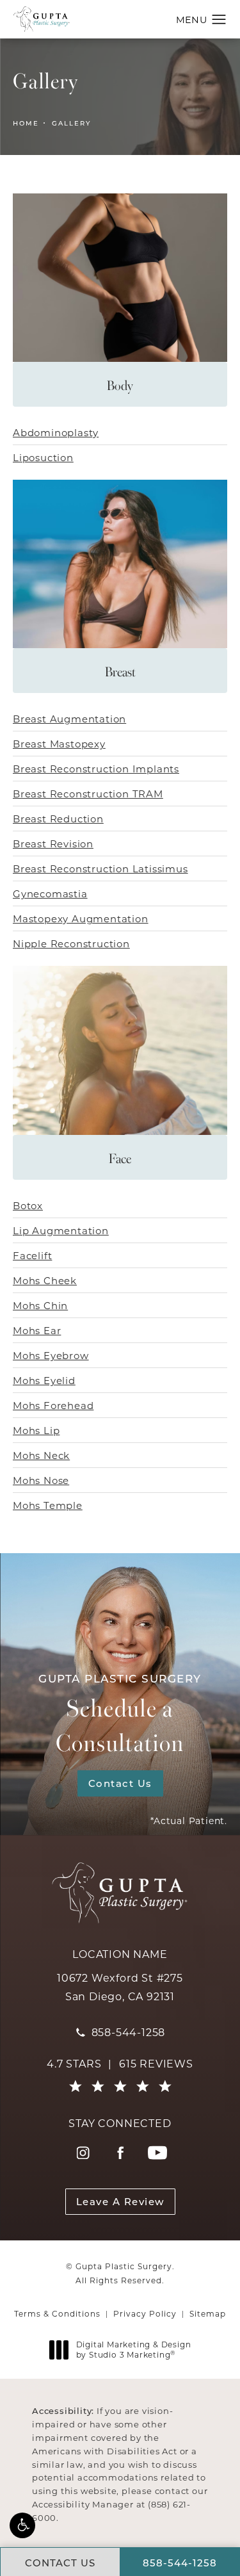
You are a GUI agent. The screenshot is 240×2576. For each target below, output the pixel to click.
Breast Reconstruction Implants (96, 769)
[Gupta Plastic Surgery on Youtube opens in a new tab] (157, 2153)
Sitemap (208, 2313)
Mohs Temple (48, 1505)
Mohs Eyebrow (51, 1355)
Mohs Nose (41, 1480)
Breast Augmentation (69, 719)
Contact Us (120, 1783)
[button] (22, 2525)
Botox (28, 1205)
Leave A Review (120, 2201)
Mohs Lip (36, 1430)
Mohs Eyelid (44, 1380)
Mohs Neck (41, 1455)
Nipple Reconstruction (71, 943)
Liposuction (43, 457)
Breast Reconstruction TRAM (88, 794)
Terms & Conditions (57, 2313)
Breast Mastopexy (59, 744)
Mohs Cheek (45, 1280)
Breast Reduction (58, 819)
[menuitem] (83, 2153)
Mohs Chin (40, 1305)
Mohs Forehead (53, 1405)
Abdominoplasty (56, 432)
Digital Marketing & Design (133, 2350)
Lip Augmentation (61, 1230)
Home (26, 123)
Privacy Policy (145, 2313)
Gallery (71, 123)
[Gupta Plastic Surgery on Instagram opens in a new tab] (83, 2153)
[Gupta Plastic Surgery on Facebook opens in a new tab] (120, 2153)
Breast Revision (53, 844)
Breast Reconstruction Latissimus (100, 868)
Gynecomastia (50, 893)
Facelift (32, 1255)
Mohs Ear (37, 1330)
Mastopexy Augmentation (81, 918)
